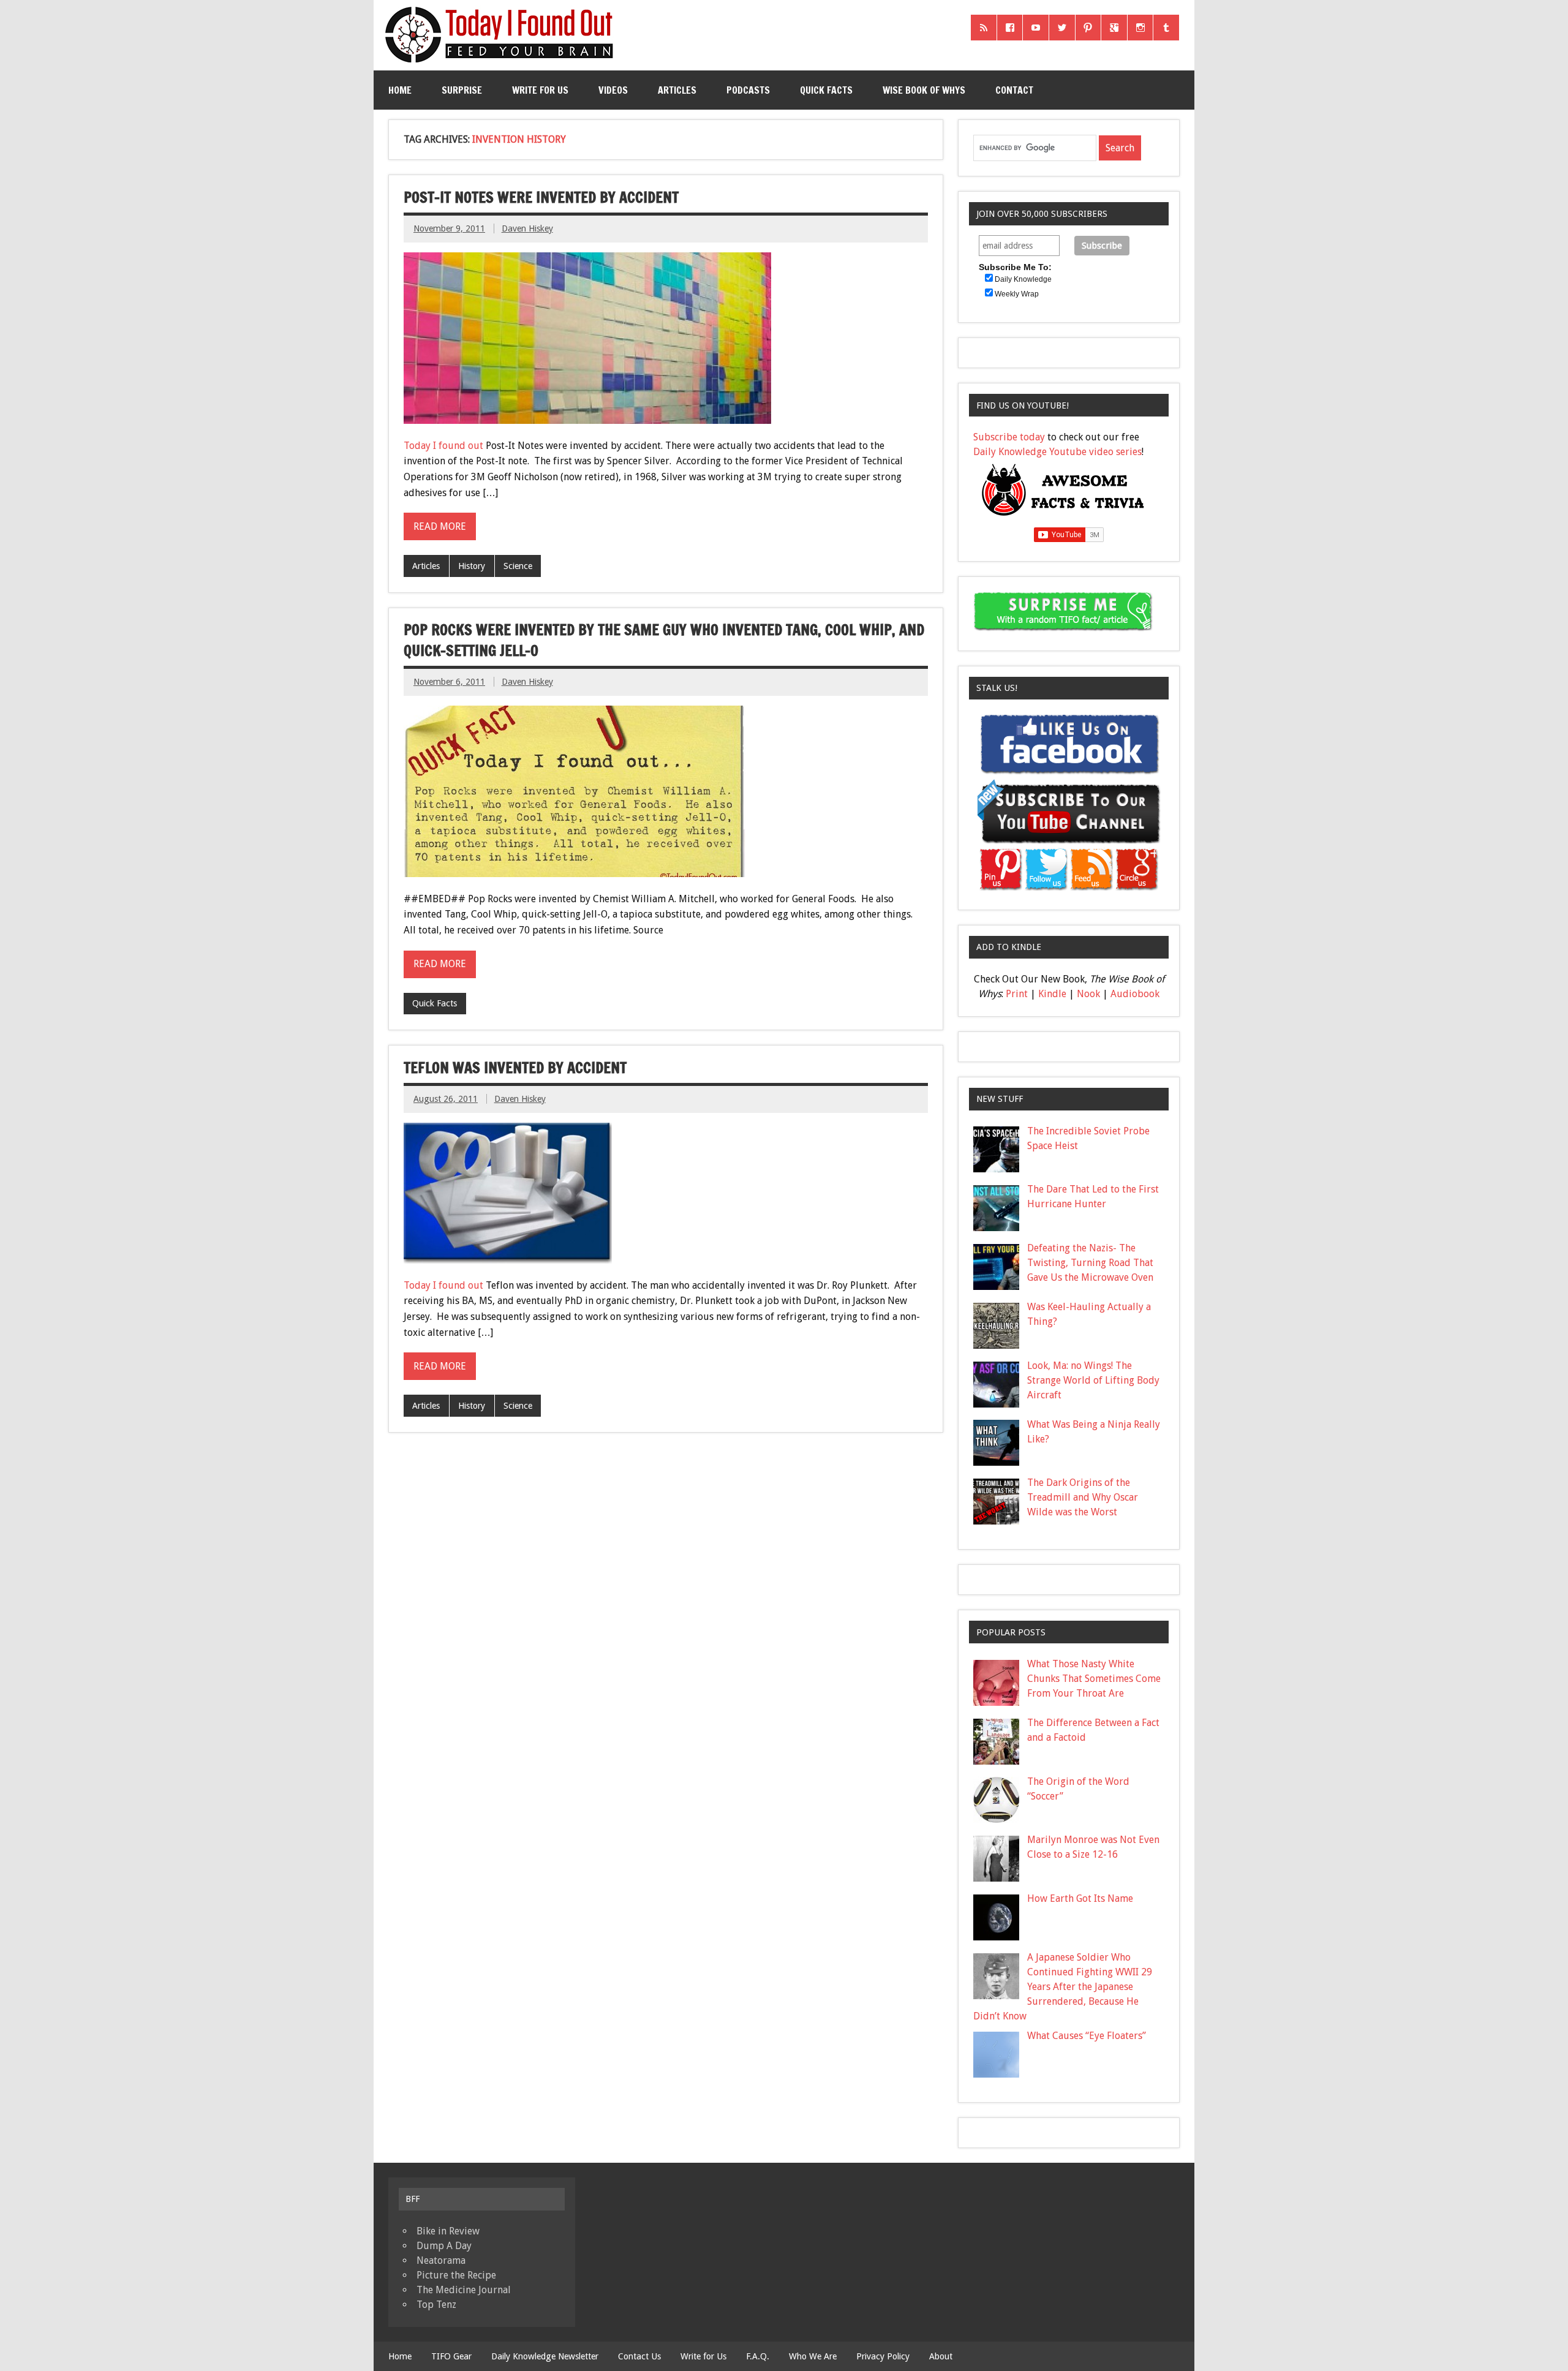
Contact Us (639, 2356)
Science (518, 566)
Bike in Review (448, 2231)
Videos (613, 90)
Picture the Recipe (456, 2275)
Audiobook (1135, 994)
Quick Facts (826, 90)
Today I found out (443, 446)
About (941, 2356)
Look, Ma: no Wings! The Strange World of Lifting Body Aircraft (1093, 1380)
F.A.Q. (758, 2356)
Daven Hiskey (527, 228)
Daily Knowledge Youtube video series (1057, 452)
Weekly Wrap (1017, 294)
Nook (1088, 994)
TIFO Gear (451, 2356)
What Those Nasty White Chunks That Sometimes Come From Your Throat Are (1094, 1679)
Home (400, 90)
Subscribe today (1009, 437)
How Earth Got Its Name (1080, 1898)
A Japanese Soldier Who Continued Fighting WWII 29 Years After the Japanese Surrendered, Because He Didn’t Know (1063, 1987)
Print (1017, 994)
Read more (440, 526)
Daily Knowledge (1023, 279)
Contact (1014, 90)
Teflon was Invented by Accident (515, 1068)
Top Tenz (436, 2305)
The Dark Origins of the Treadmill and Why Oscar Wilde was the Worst (1083, 1497)
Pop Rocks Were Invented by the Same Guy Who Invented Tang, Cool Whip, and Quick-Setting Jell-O (664, 640)
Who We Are (813, 2356)
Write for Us (540, 90)
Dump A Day (444, 2246)
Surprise (462, 90)
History (472, 566)
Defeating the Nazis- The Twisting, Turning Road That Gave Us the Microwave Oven (1090, 1263)
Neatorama (441, 2260)
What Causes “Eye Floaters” (1087, 2036)
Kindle (1052, 994)
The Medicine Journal (464, 2290)
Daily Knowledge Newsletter (545, 2356)
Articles (677, 90)
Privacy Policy (883, 2356)
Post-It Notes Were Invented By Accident (541, 197)
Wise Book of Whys (924, 90)
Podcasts (748, 90)
